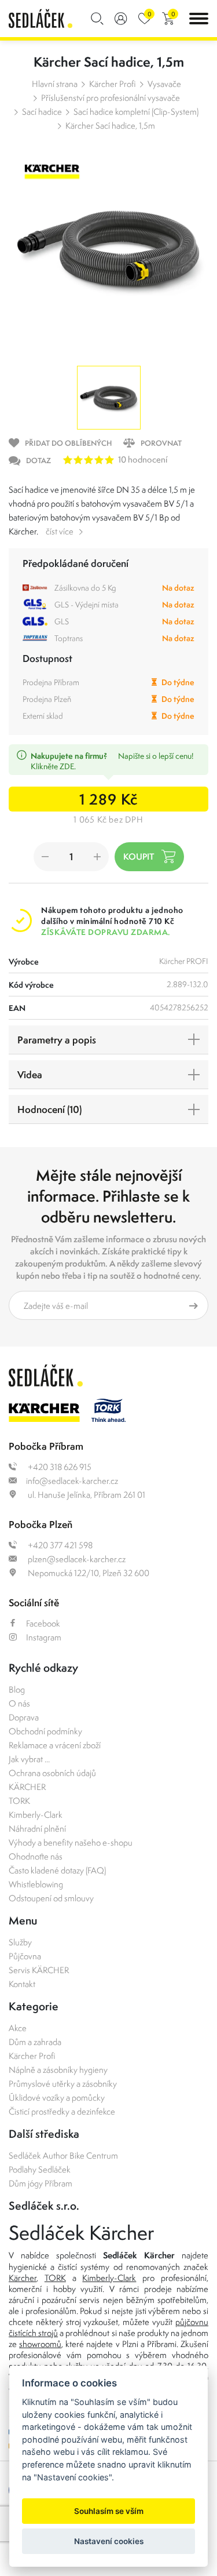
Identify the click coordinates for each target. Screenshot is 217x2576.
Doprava (24, 1717)
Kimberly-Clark (36, 1815)
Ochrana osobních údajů (52, 1773)
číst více (60, 531)
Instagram (44, 1637)
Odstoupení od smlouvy (51, 1898)
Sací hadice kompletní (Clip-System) (136, 112)
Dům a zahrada (35, 2042)
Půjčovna (25, 1956)
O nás (19, 1703)
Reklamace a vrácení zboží (55, 1745)
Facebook (43, 1623)
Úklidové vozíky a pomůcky (57, 2097)
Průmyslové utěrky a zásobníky (63, 2084)
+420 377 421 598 (59, 1545)
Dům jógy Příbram (41, 2183)
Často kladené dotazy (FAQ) (57, 1870)
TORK (19, 1801)
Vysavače (164, 84)
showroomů (40, 2344)
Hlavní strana (55, 84)
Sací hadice (42, 112)
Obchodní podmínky (45, 1731)
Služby (20, 1942)
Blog (17, 1689)
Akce (18, 2028)
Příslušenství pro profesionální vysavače (111, 98)
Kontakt (22, 1984)
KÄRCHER (27, 1787)
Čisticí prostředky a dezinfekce (62, 2111)
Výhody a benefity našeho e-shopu (71, 1842)
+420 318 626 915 (59, 1467)
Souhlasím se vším (109, 2511)
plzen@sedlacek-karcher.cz (76, 1559)
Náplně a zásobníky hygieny (58, 2070)
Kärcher (23, 2278)
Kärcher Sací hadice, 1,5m (110, 125)
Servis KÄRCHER (39, 1970)
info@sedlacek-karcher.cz (72, 1481)
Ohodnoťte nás (36, 1856)
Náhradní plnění (37, 1829)
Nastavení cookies (109, 2541)
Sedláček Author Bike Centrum (63, 2155)
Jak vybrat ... (29, 1759)
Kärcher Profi (113, 84)
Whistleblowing (36, 1884)
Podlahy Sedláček (40, 2169)
